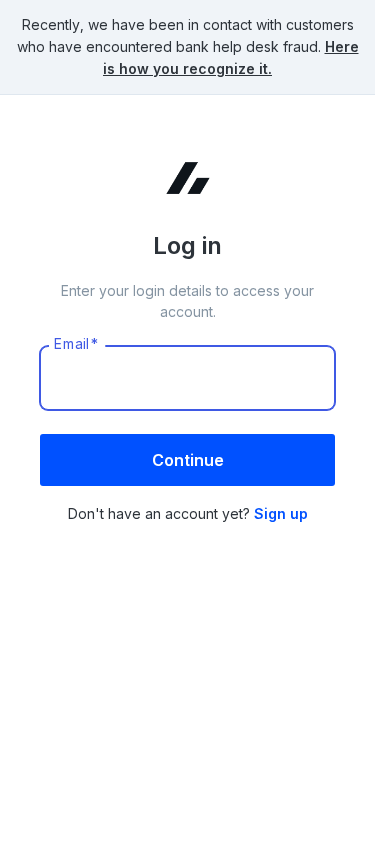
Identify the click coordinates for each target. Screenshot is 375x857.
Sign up (281, 513)
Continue (188, 460)
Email (77, 344)
